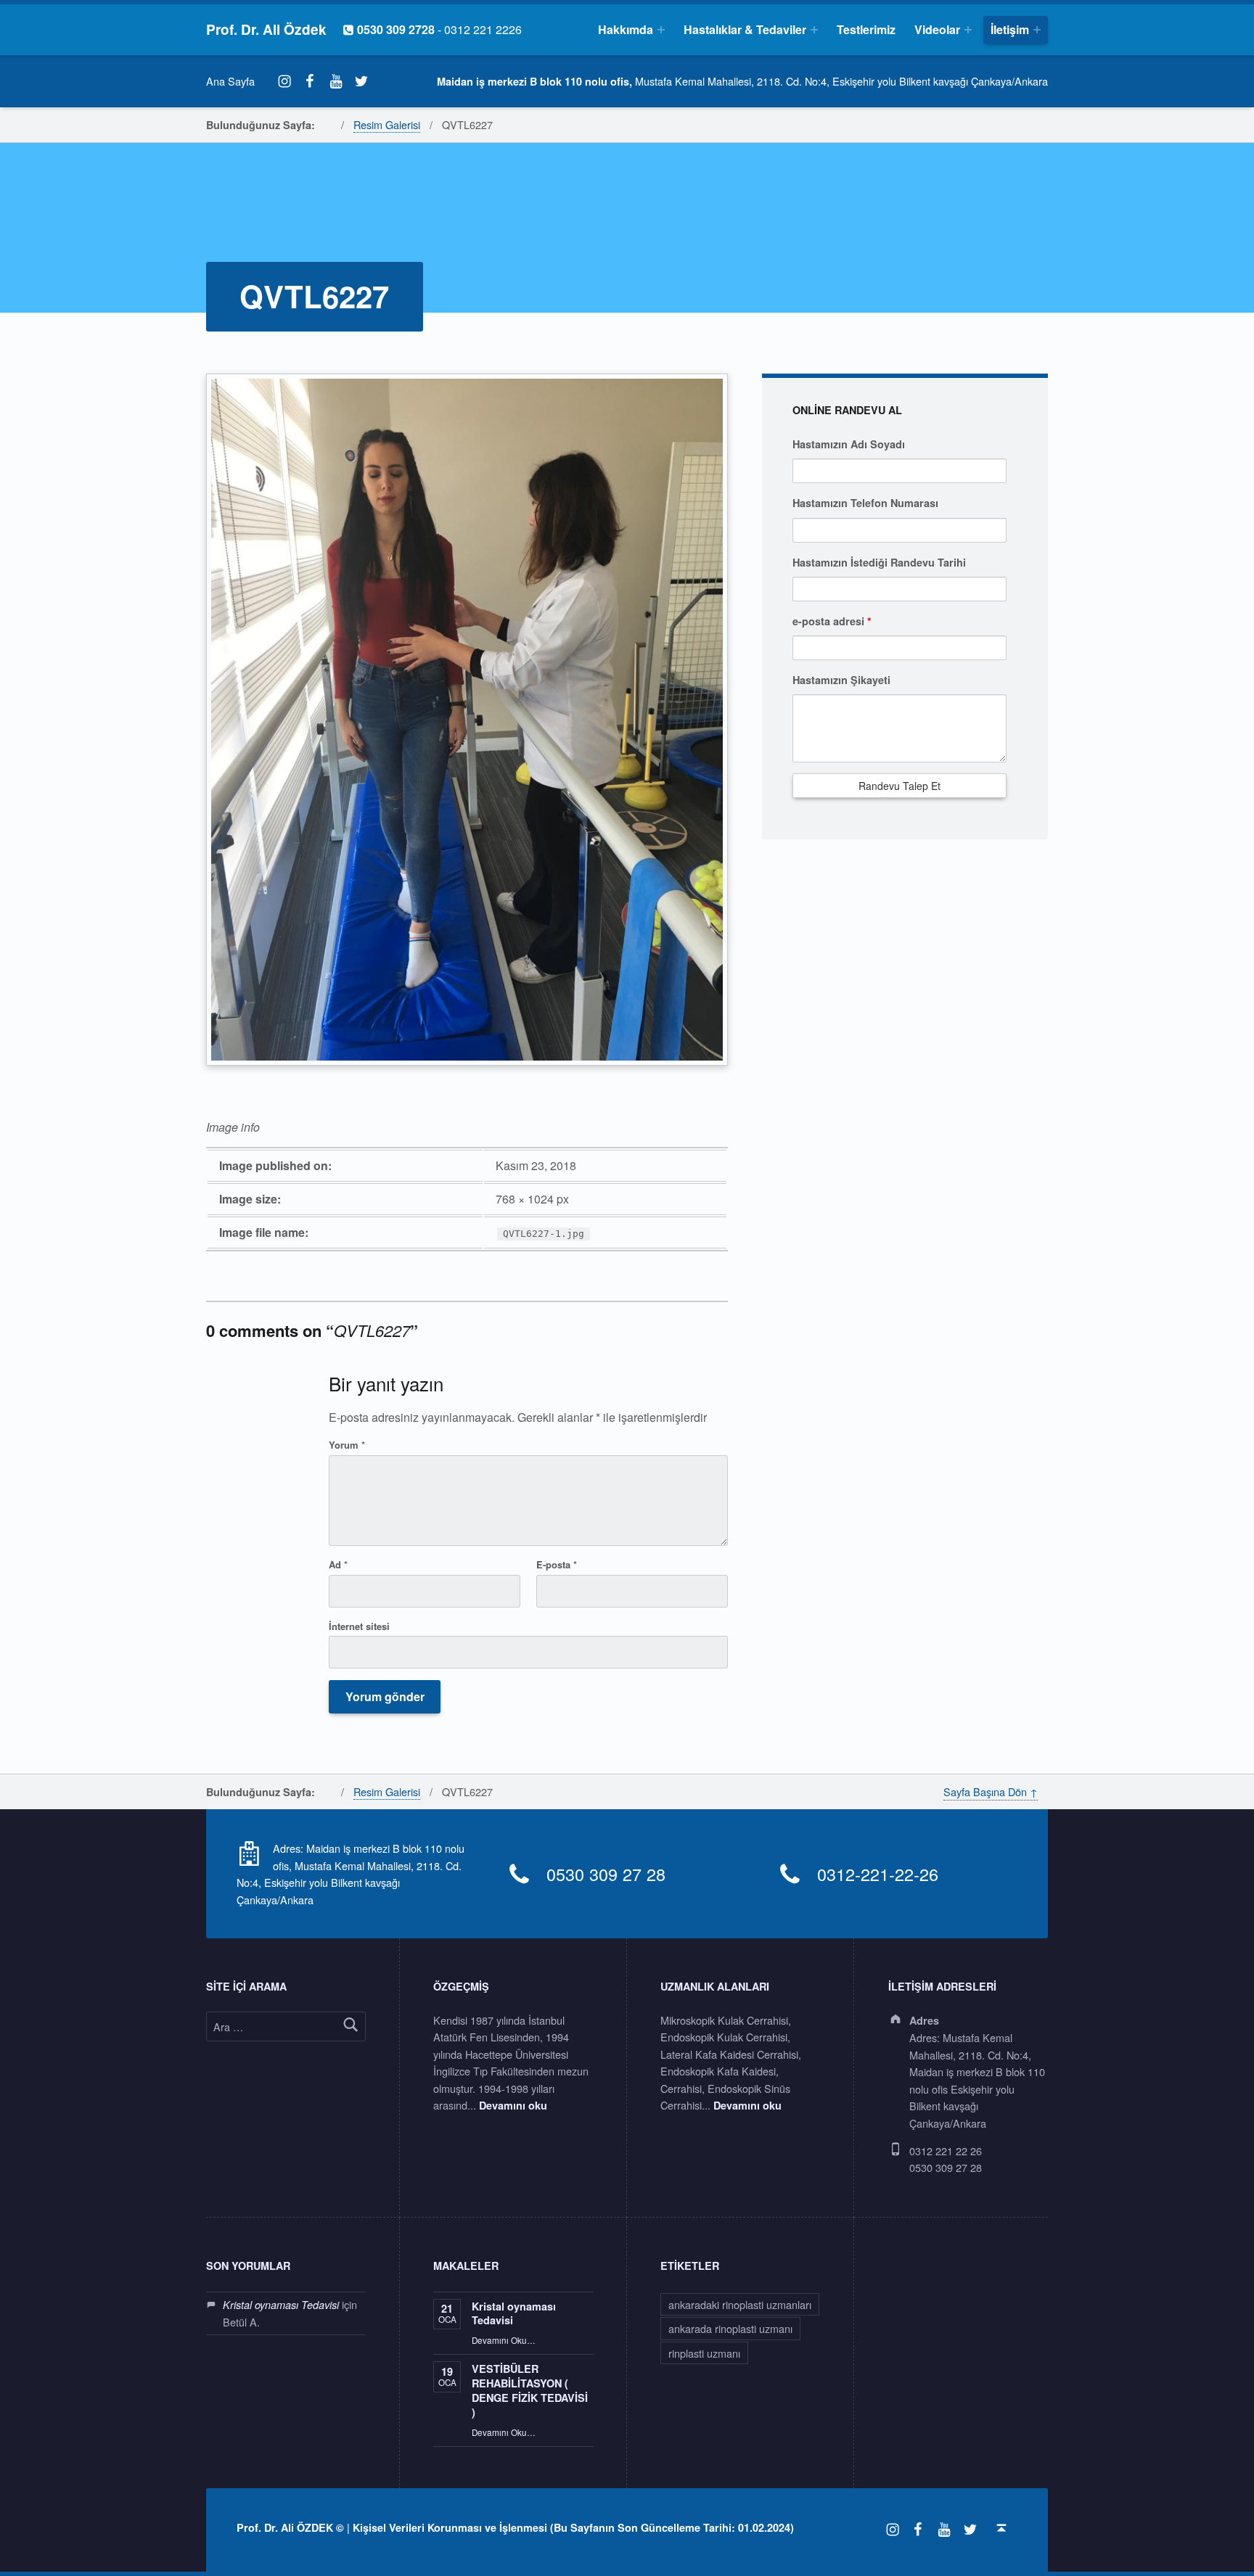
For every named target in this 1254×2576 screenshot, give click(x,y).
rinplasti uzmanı (704, 2353)
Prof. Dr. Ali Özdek (266, 29)
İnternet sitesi (359, 1626)
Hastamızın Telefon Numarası (865, 503)
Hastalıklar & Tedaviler (745, 29)
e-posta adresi (832, 621)
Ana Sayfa (230, 81)
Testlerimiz (866, 29)
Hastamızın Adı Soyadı (849, 444)
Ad (338, 1564)
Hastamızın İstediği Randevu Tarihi (879, 562)
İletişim (1010, 29)
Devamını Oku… (504, 2340)
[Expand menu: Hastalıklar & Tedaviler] (814, 30)
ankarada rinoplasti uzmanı (730, 2328)
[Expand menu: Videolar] (968, 30)
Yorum (347, 1445)
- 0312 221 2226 (432, 29)
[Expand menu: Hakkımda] (661, 30)
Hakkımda (626, 29)
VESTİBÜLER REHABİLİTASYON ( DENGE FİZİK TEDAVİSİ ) (530, 2390)
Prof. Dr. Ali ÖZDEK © (290, 2527)
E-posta (557, 1564)
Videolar (937, 29)
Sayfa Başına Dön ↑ (991, 1791)
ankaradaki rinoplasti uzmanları (740, 2304)
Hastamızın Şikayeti (841, 680)
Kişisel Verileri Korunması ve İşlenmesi (450, 2527)
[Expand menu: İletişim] (1037, 30)
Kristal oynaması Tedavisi (281, 2305)
